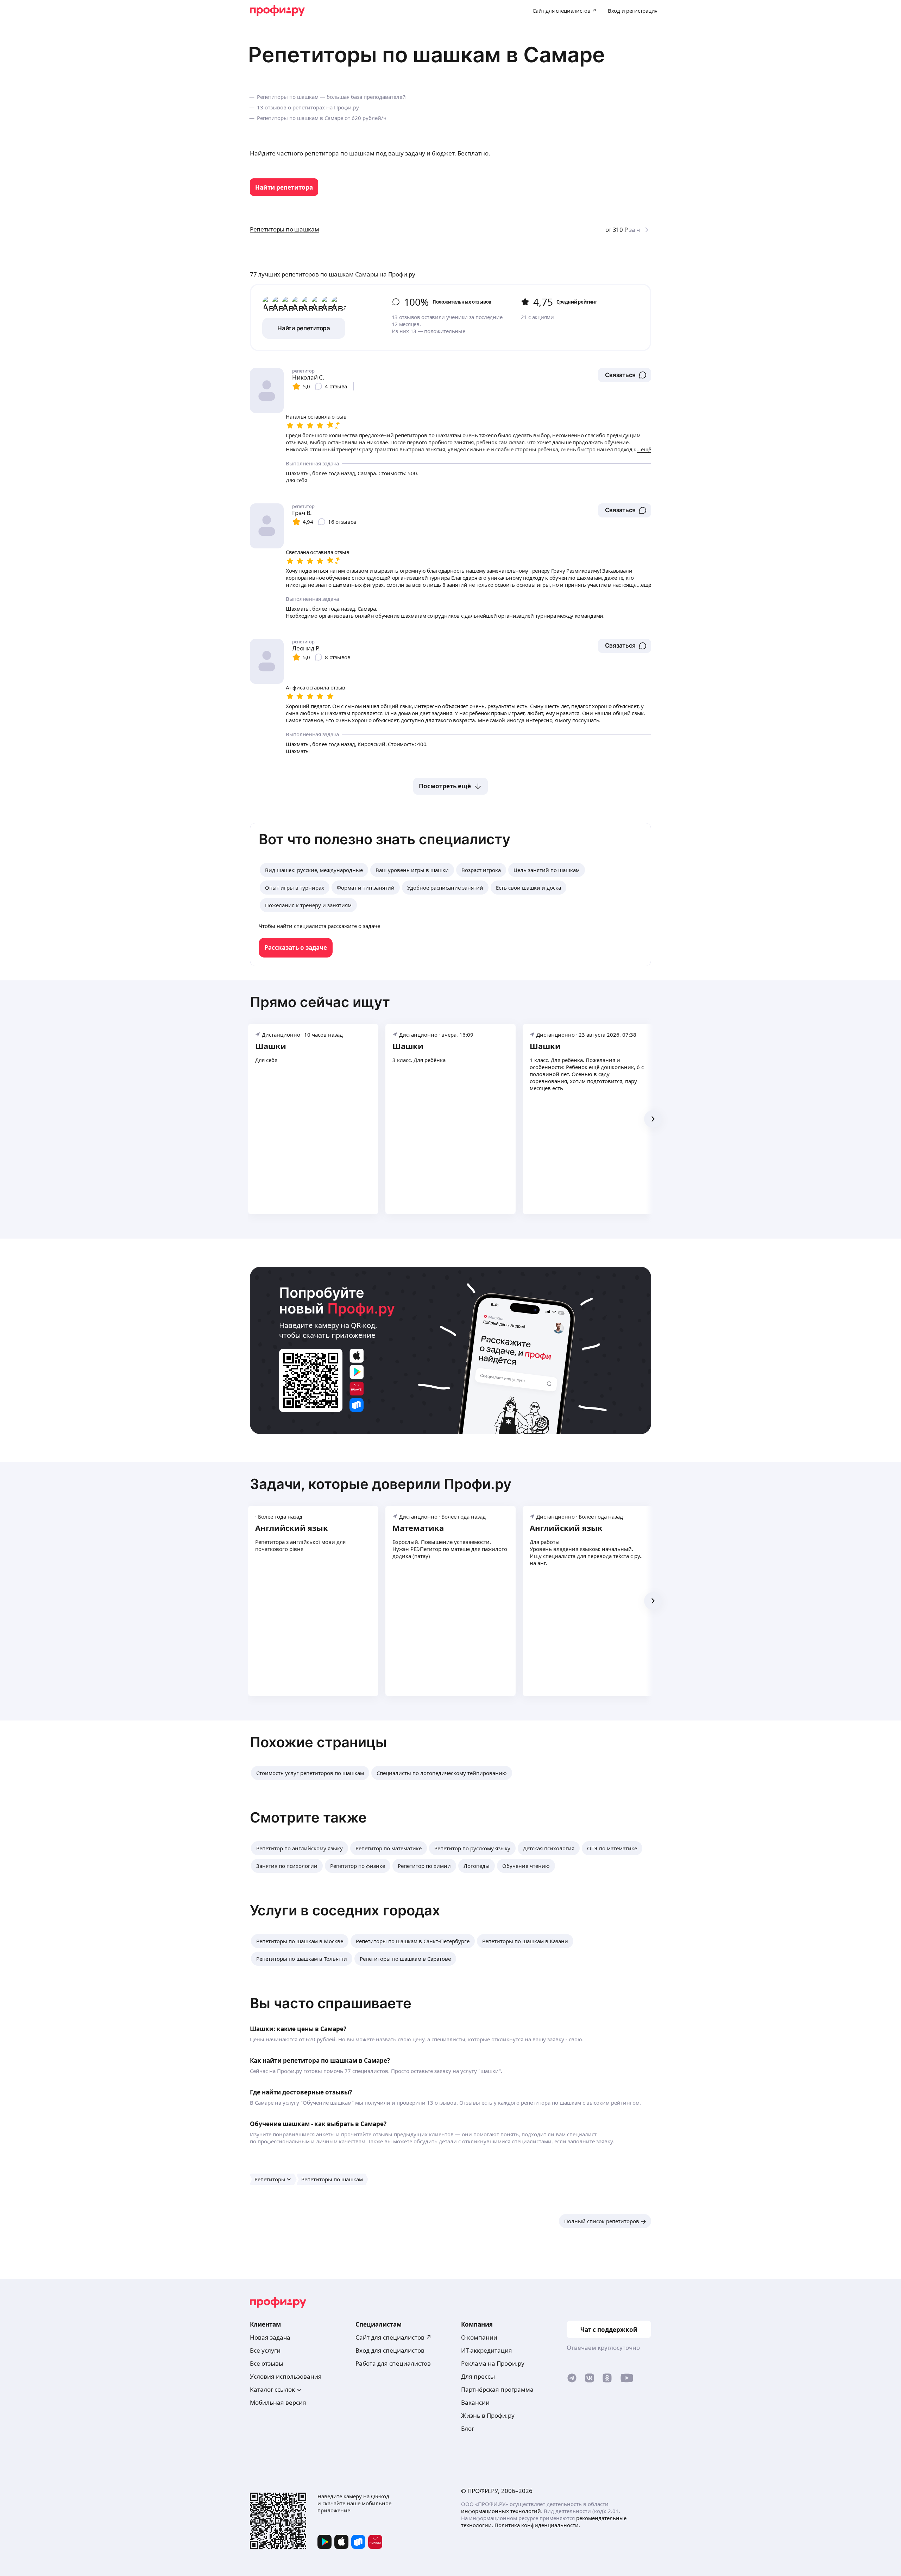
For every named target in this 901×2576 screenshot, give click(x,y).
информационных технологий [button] (501, 2511)
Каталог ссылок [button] (272, 2389)
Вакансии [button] (475, 2402)
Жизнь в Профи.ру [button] (488, 2415)
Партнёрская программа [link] (497, 2389)
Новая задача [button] (270, 2337)
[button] (625, 375)
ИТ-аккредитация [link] (487, 2350)
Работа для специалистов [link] (393, 2363)
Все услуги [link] (265, 2350)
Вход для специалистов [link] (390, 2350)
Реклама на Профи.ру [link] (493, 2363)
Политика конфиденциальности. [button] (537, 2525)
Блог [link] (468, 2428)
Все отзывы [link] (267, 2363)
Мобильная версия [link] (278, 2402)
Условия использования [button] (286, 2376)
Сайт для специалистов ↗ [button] (393, 2337)
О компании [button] (479, 2337)
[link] (284, 187)
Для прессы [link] (478, 2376)
